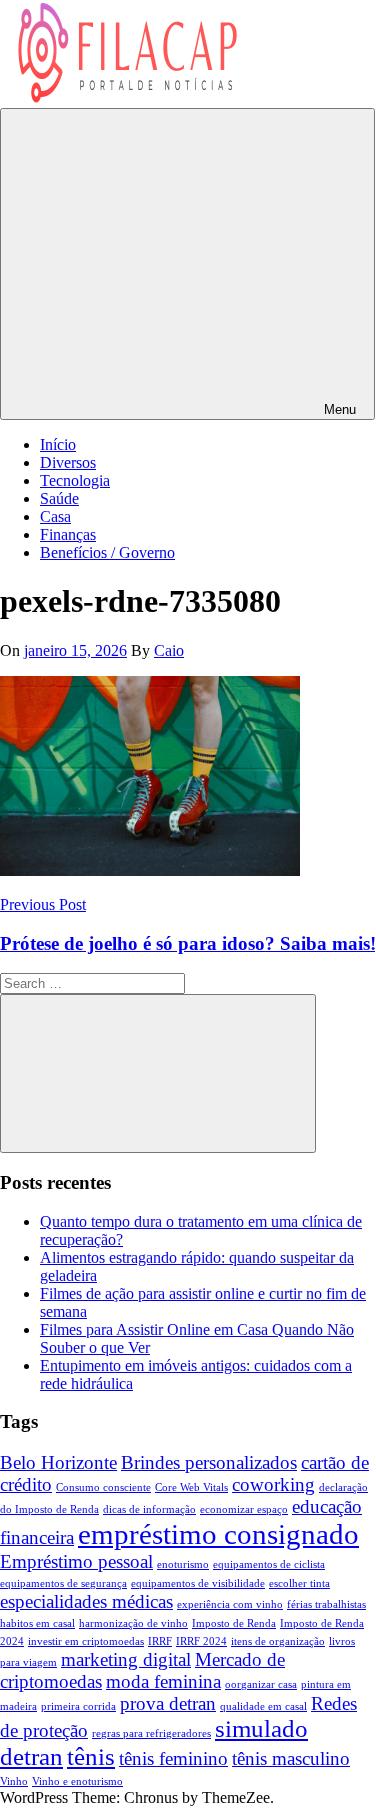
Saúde (59, 498)
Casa (55, 516)
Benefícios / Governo (107, 552)
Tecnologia (75, 480)
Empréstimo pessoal (76, 1561)
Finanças (68, 534)
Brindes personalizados (209, 1462)
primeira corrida (78, 1706)
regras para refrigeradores (151, 1733)
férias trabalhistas (326, 1604)
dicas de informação (149, 1509)
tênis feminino (173, 1758)
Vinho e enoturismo (77, 1781)
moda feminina (163, 1681)
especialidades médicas (86, 1601)
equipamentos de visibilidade (198, 1583)
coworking (273, 1484)
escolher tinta (299, 1583)
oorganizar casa (261, 1684)
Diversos (68, 462)
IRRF (160, 1641)
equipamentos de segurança (63, 1583)
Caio (169, 650)
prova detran (168, 1703)
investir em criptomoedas (86, 1641)
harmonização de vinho (133, 1623)
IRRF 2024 (201, 1641)
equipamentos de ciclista (269, 1564)
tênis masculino (291, 1758)
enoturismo (183, 1564)
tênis (91, 1756)
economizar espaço (244, 1509)
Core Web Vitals (191, 1487)
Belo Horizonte (58, 1462)
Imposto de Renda (234, 1623)
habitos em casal (37, 1623)
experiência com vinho (230, 1604)
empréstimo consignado (218, 1534)
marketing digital (126, 1659)
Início (58, 444)
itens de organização (278, 1641)
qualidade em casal (263, 1706)
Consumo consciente (103, 1487)
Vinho (14, 1781)
